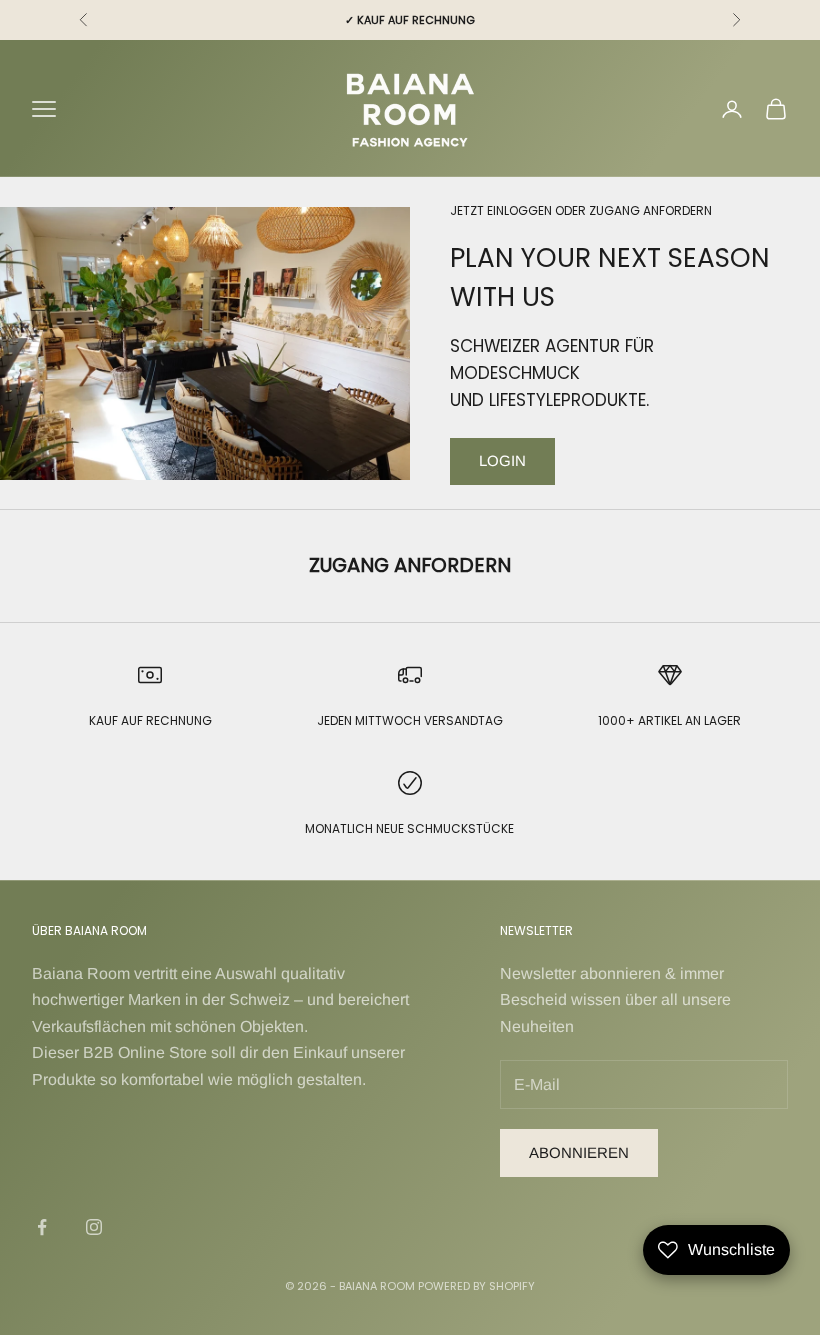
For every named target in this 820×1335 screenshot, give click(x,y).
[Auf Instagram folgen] (94, 1227)
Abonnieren (579, 1152)
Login (502, 460)
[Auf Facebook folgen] (42, 1227)
